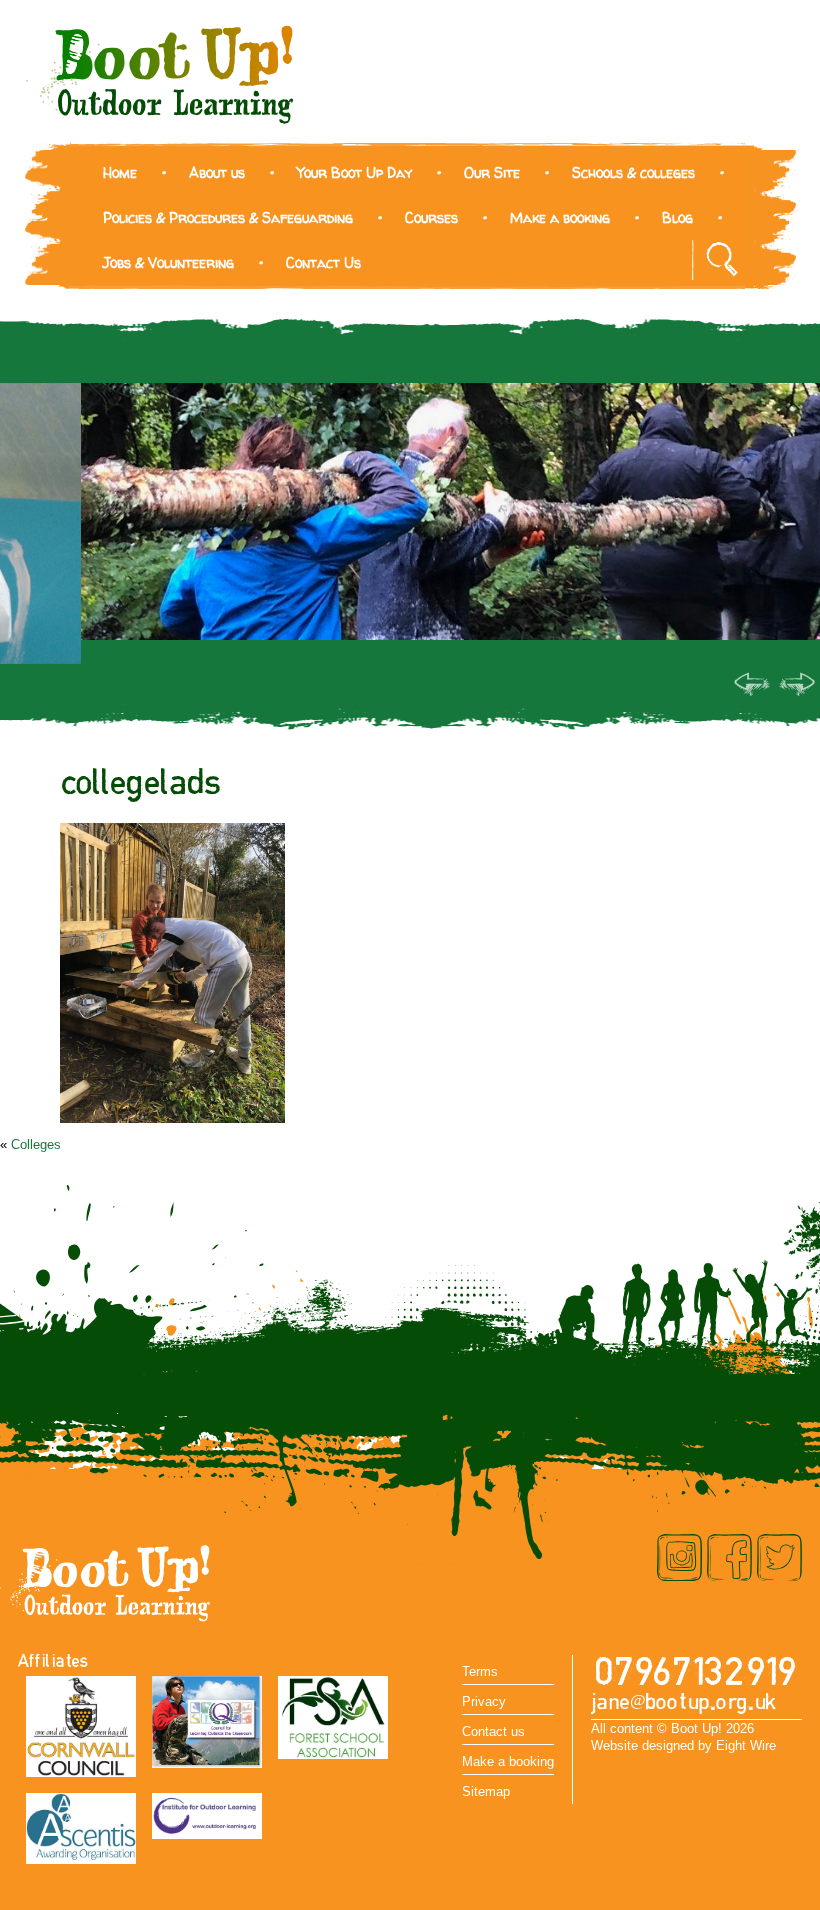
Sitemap (486, 1791)
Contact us (493, 1731)
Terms (480, 1671)
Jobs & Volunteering (168, 262)
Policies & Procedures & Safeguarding (228, 217)
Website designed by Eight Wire (683, 1745)
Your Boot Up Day (354, 172)
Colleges (36, 1144)
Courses (431, 217)
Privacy (484, 1701)
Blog (677, 217)
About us (217, 172)
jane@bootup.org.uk (684, 1702)
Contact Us (323, 262)
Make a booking (560, 217)
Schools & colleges (633, 172)
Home (120, 172)
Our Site (492, 172)
